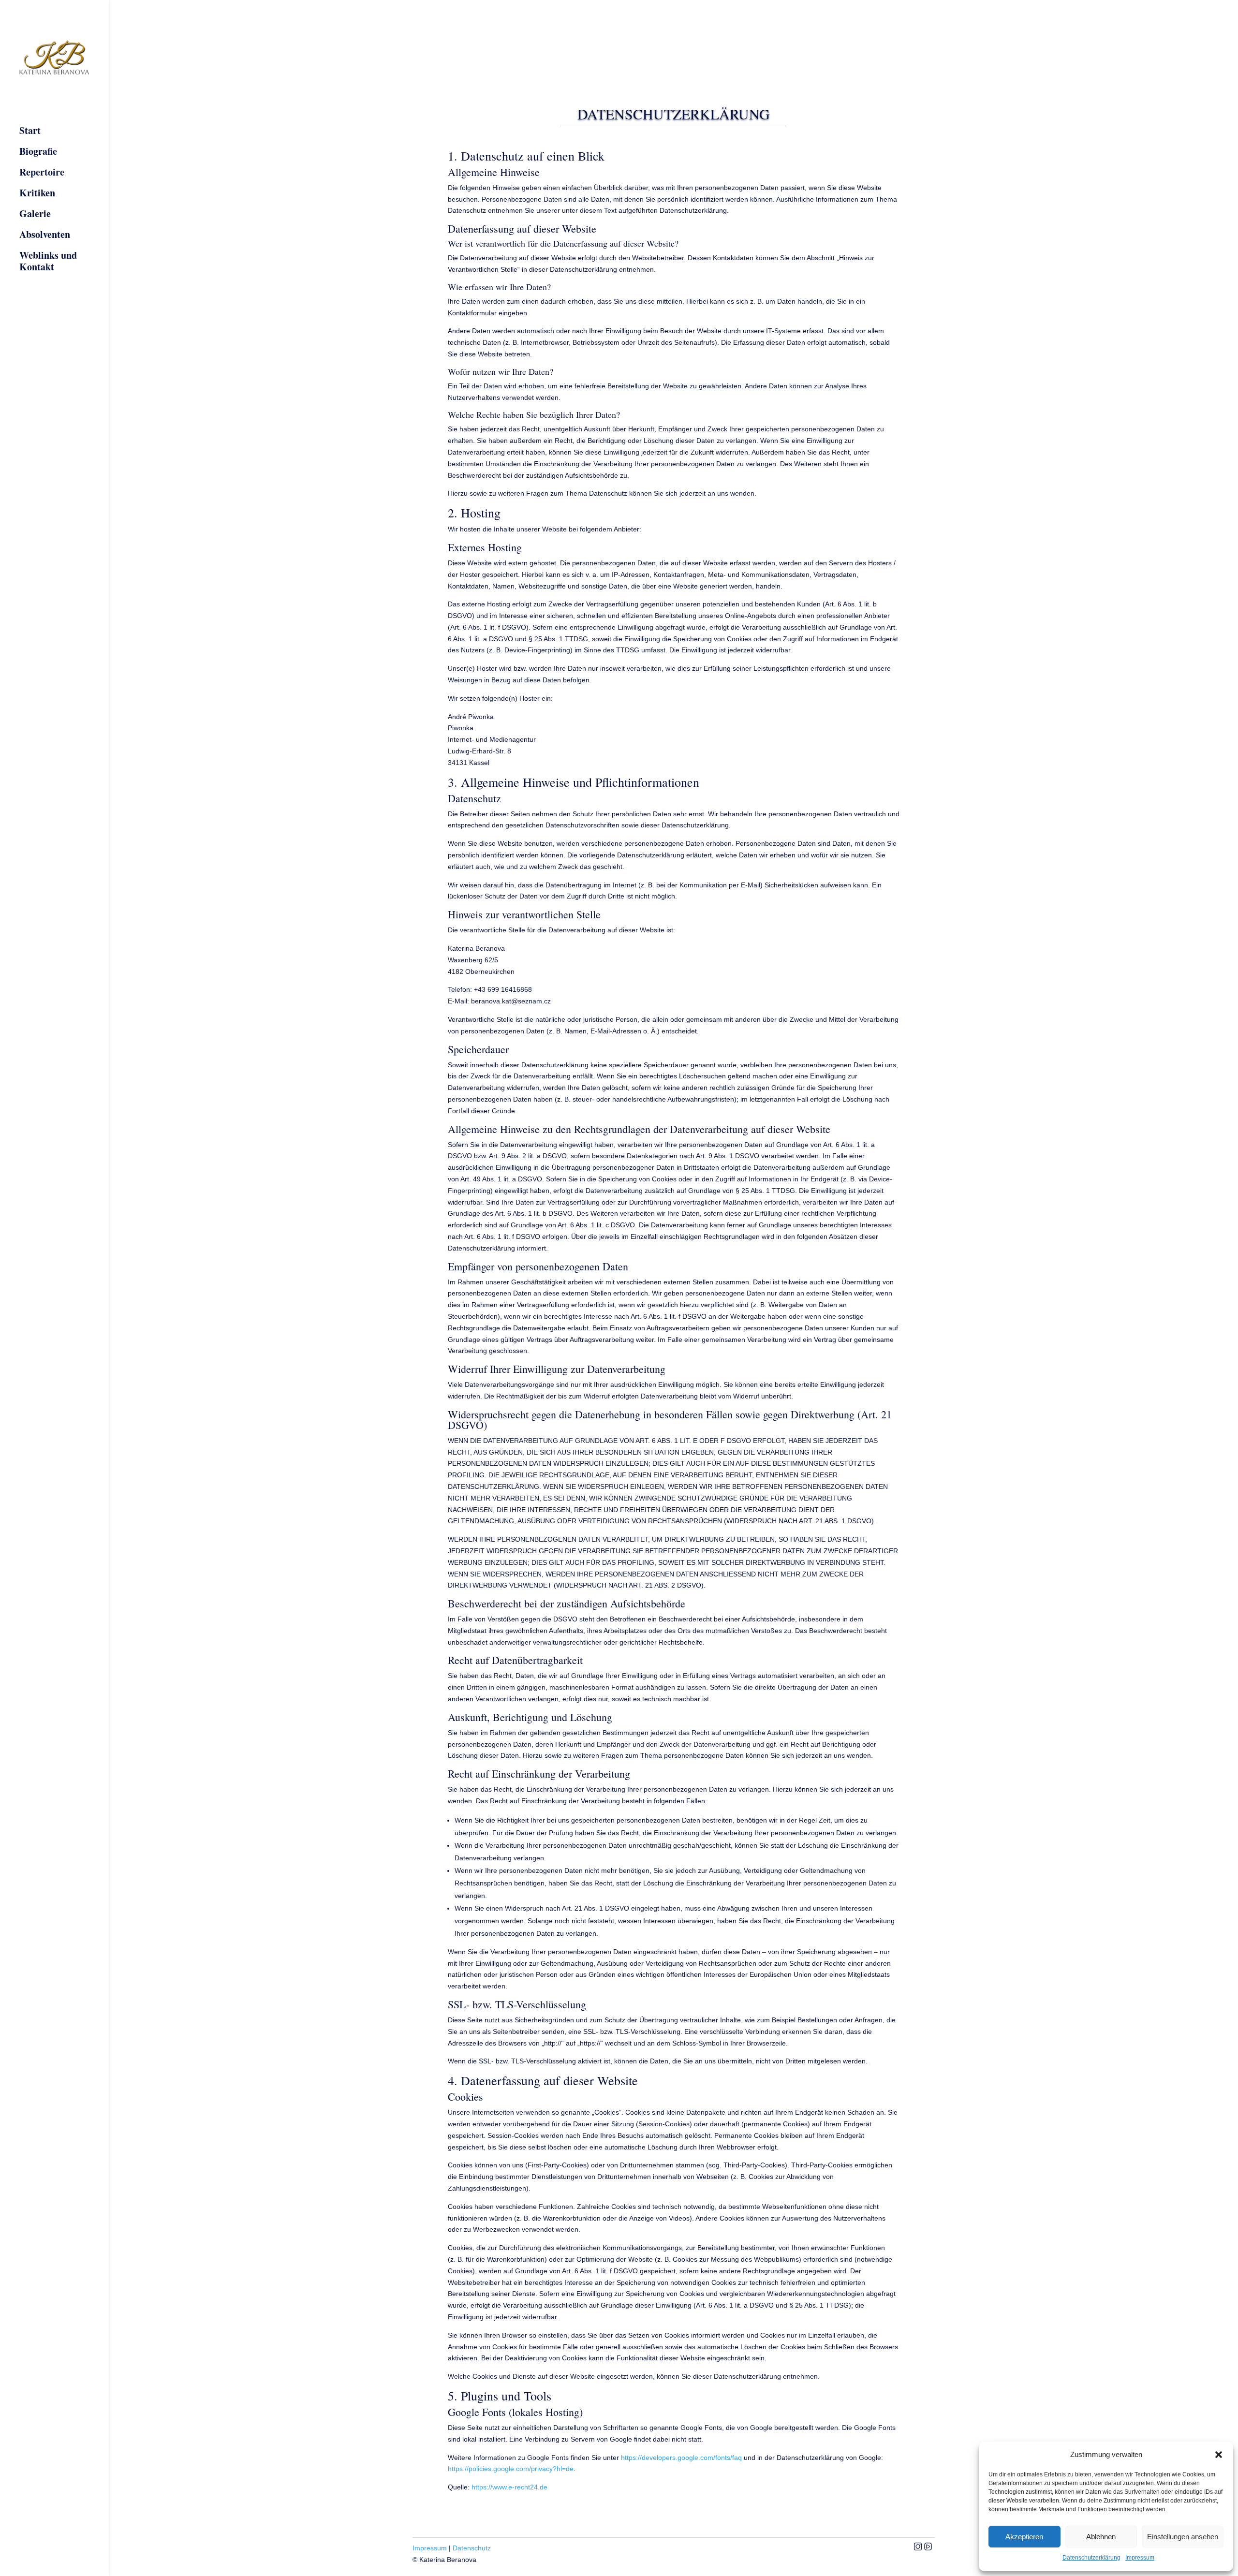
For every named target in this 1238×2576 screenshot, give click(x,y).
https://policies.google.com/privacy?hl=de (511, 2469)
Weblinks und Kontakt (48, 262)
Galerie (35, 214)
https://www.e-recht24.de (509, 2487)
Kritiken (37, 193)
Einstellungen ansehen (1183, 2537)
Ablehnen (1101, 2537)
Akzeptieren (1024, 2537)
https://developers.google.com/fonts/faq (681, 2458)
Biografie (38, 152)
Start (30, 131)
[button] (1219, 2455)
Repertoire (42, 173)
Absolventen (45, 235)
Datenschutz (472, 2548)
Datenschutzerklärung (1091, 2558)
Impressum (1140, 2558)
